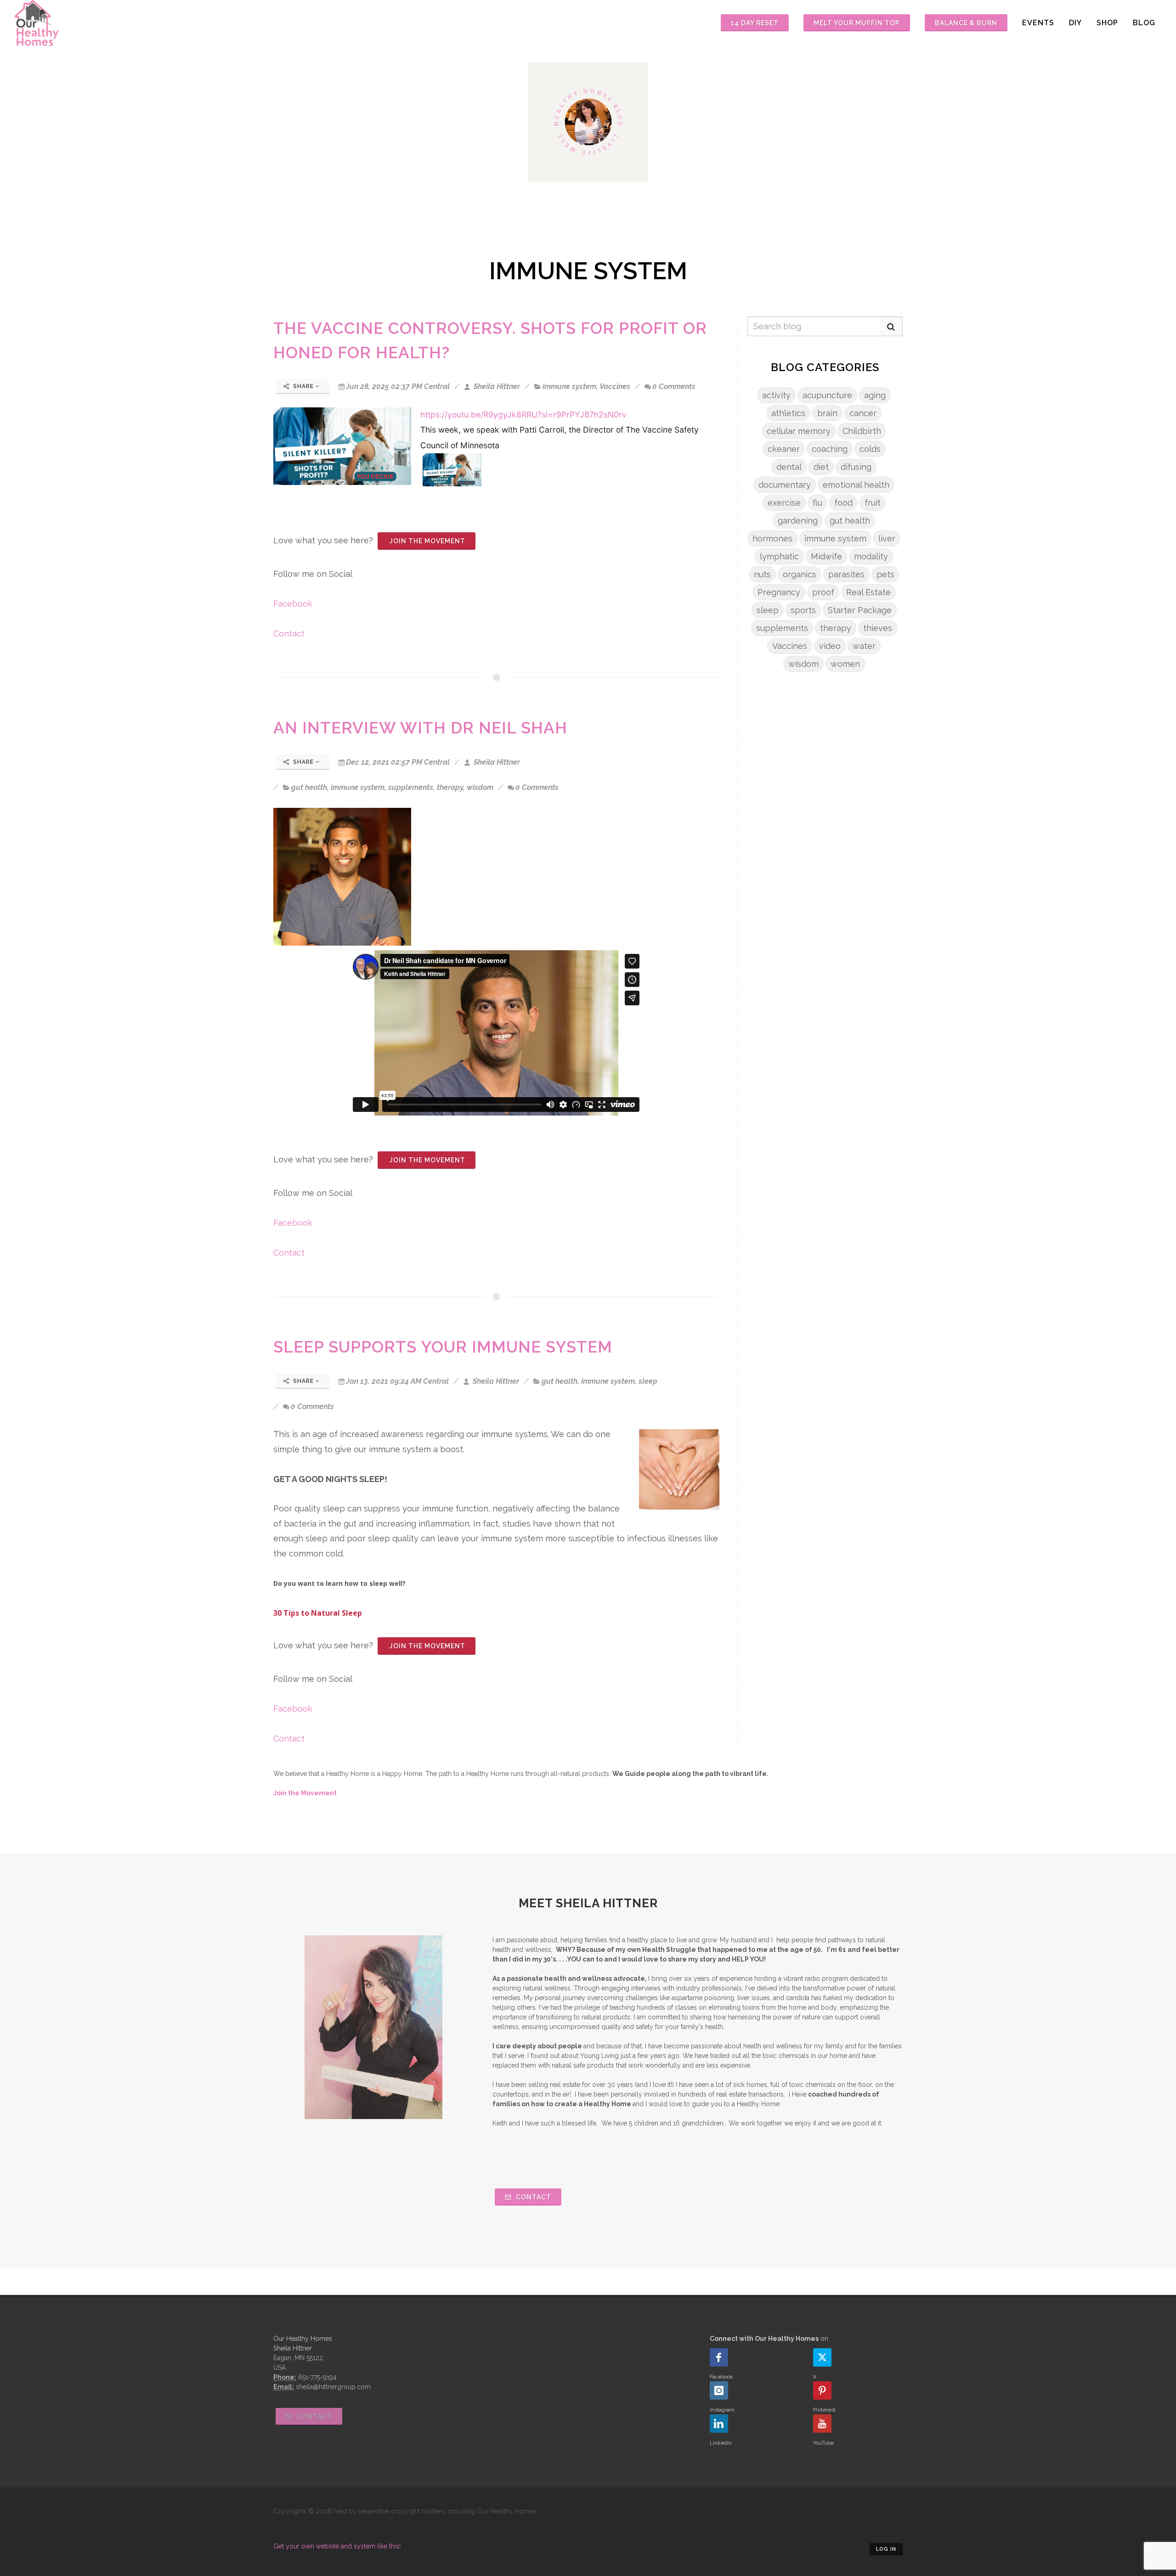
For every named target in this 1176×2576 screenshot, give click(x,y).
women (845, 664)
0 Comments (674, 386)
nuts (762, 574)
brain (827, 413)
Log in (886, 2549)
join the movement (427, 541)
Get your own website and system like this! (337, 2546)
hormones (772, 538)
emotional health (856, 485)
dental (789, 467)
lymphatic (779, 556)
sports (803, 610)
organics (800, 574)
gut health (309, 787)
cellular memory (799, 431)
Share (303, 386)
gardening (798, 521)
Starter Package (860, 610)
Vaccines (615, 386)
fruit (873, 503)
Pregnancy (779, 592)
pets (885, 574)
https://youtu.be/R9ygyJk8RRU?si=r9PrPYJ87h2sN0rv (523, 414)
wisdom (480, 787)
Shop (1107, 23)
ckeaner (784, 449)
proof (823, 592)
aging (875, 395)
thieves (878, 628)
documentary (785, 485)
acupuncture (827, 395)
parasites (846, 574)
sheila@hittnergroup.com (333, 2387)
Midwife (826, 556)
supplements (411, 787)
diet (821, 467)
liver (887, 538)
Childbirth (862, 431)
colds (870, 449)
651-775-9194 (317, 2377)
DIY (1075, 23)
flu (817, 503)
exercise (784, 503)
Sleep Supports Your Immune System (443, 1347)
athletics (788, 413)
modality (871, 556)
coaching (830, 449)
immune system (569, 386)
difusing (856, 467)
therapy (450, 787)
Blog (1144, 23)
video (830, 646)
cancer (863, 413)
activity (776, 395)
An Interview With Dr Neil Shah (420, 728)
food (843, 503)
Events (1038, 23)
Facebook (293, 604)
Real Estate (868, 592)
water (864, 646)
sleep (648, 1381)
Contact (289, 634)
